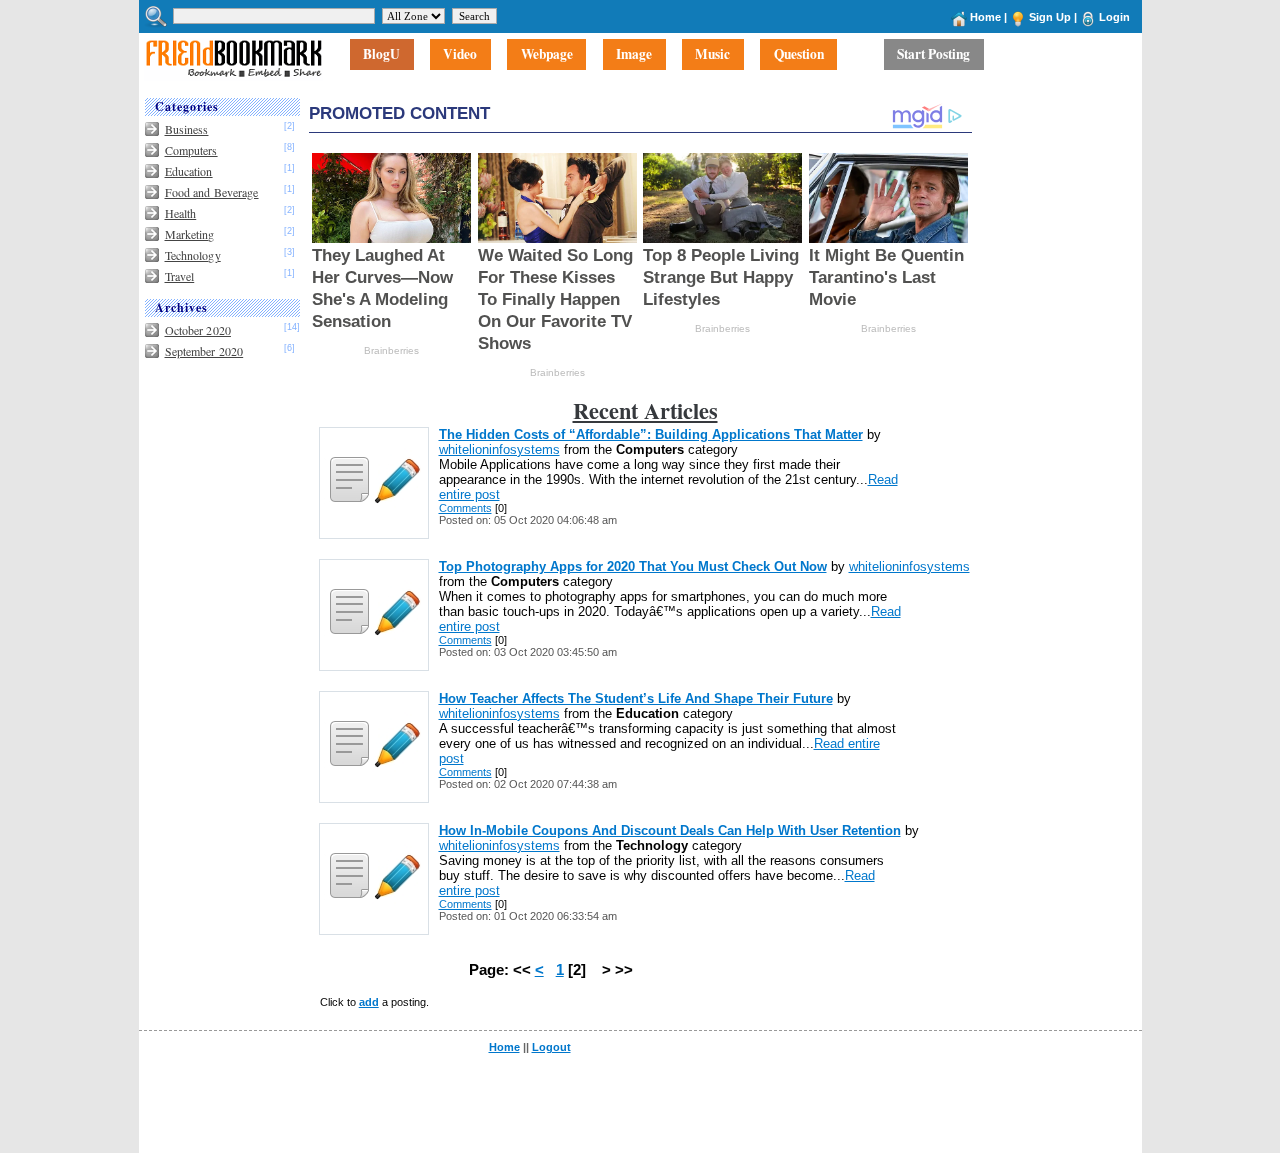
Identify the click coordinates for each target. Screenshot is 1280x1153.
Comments (465, 508)
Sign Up (1050, 17)
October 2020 (198, 330)
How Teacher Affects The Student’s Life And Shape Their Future (636, 698)
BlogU (381, 55)
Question (799, 55)
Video (460, 55)
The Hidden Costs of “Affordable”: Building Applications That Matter (651, 434)
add (369, 1002)
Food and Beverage (212, 192)
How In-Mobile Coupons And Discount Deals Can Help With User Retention (670, 830)
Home (985, 17)
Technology (193, 255)
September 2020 (204, 351)
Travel (180, 276)
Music (712, 55)
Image (634, 55)
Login (1114, 17)
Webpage (547, 55)
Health (181, 213)
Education (189, 171)
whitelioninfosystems (499, 449)
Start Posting (933, 55)
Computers (191, 150)
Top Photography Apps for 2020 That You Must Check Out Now (633, 566)
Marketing (190, 234)
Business (187, 129)
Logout (551, 1047)
